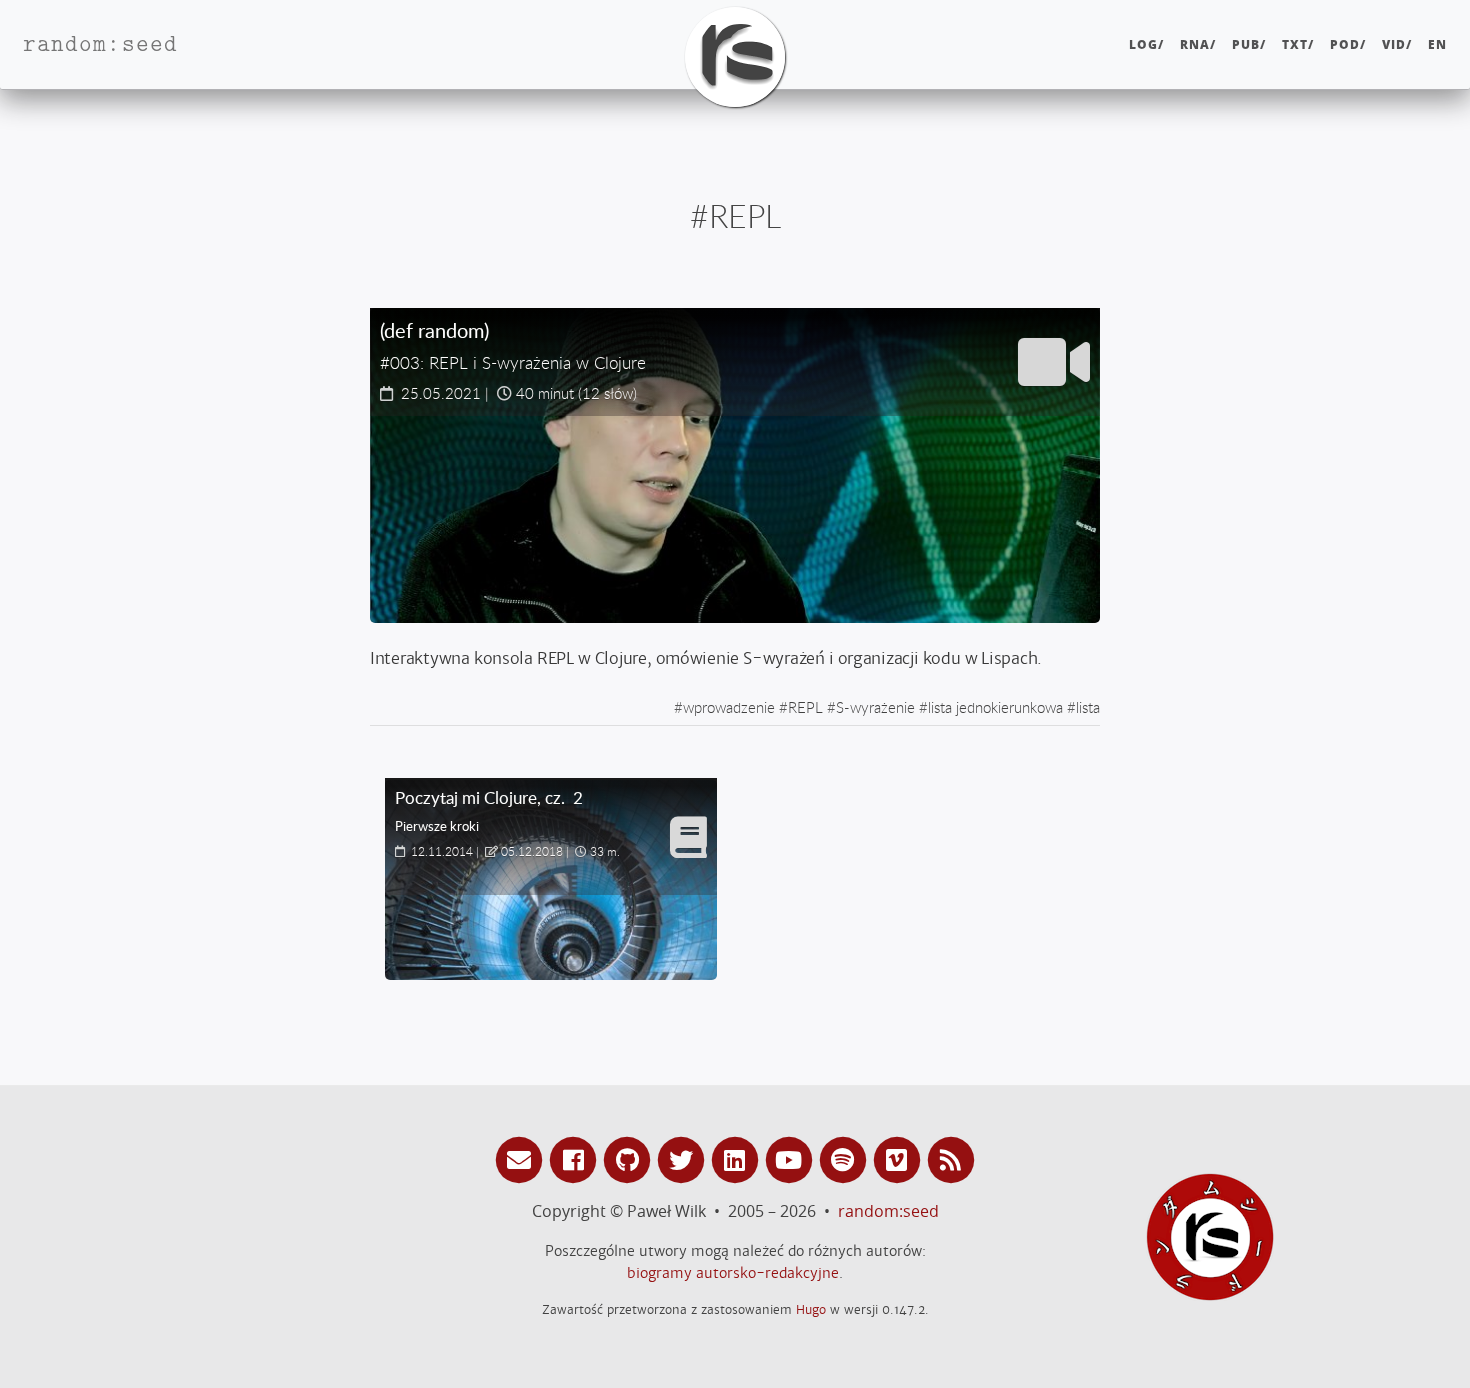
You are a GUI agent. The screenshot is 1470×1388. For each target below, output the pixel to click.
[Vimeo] (900, 1158)
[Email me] (522, 1158)
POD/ (1348, 44)
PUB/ (1249, 44)
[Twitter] (684, 1158)
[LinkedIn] (738, 1158)
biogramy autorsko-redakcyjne (733, 1273)
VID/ (1397, 44)
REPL (805, 707)
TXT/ (1298, 44)
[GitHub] (630, 1158)
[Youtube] (792, 1158)
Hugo (811, 1309)
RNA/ (1198, 44)
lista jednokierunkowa (995, 707)
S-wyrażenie (875, 707)
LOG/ (1146, 44)
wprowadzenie (729, 707)
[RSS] (951, 1158)
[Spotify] (846, 1158)
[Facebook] (576, 1158)
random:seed (888, 1211)
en (1437, 44)
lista (1088, 707)
